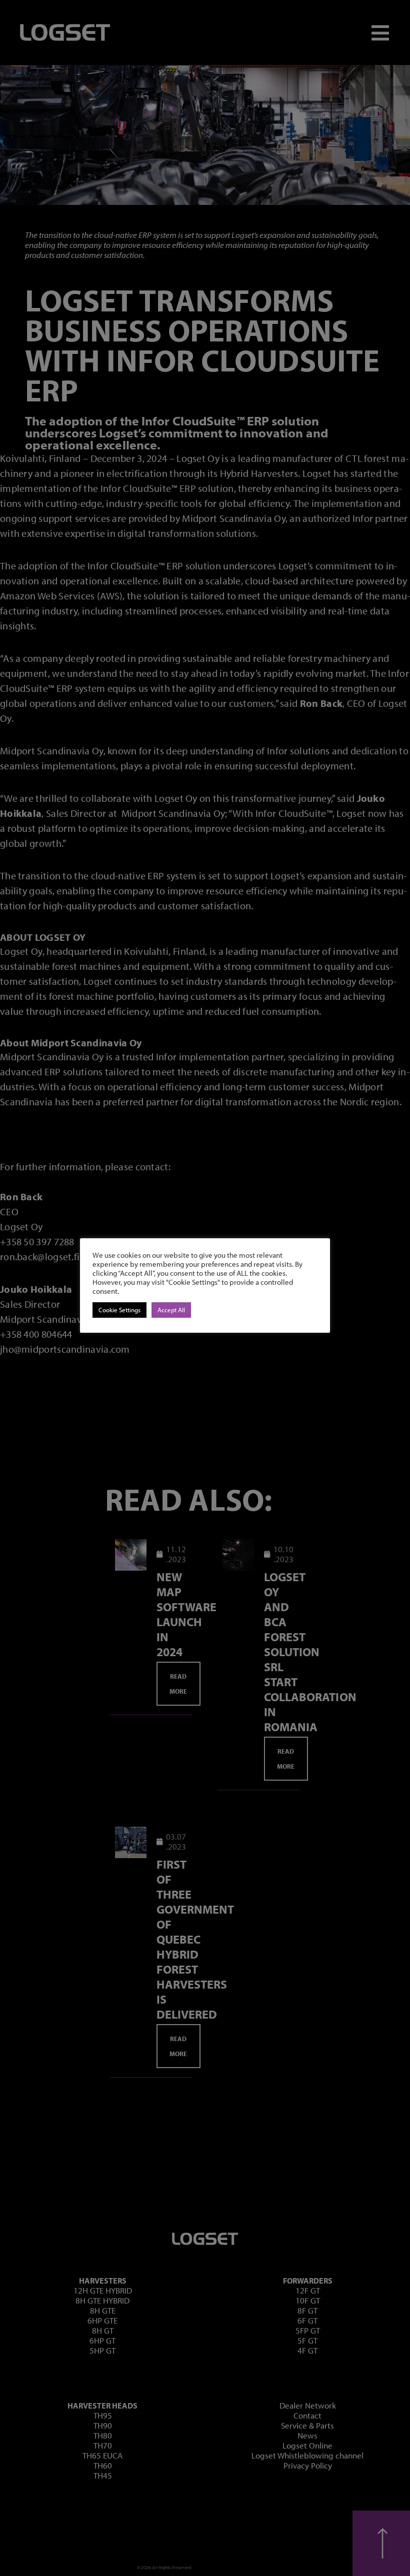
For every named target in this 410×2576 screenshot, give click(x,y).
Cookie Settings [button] (119, 1310)
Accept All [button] (171, 1310)
